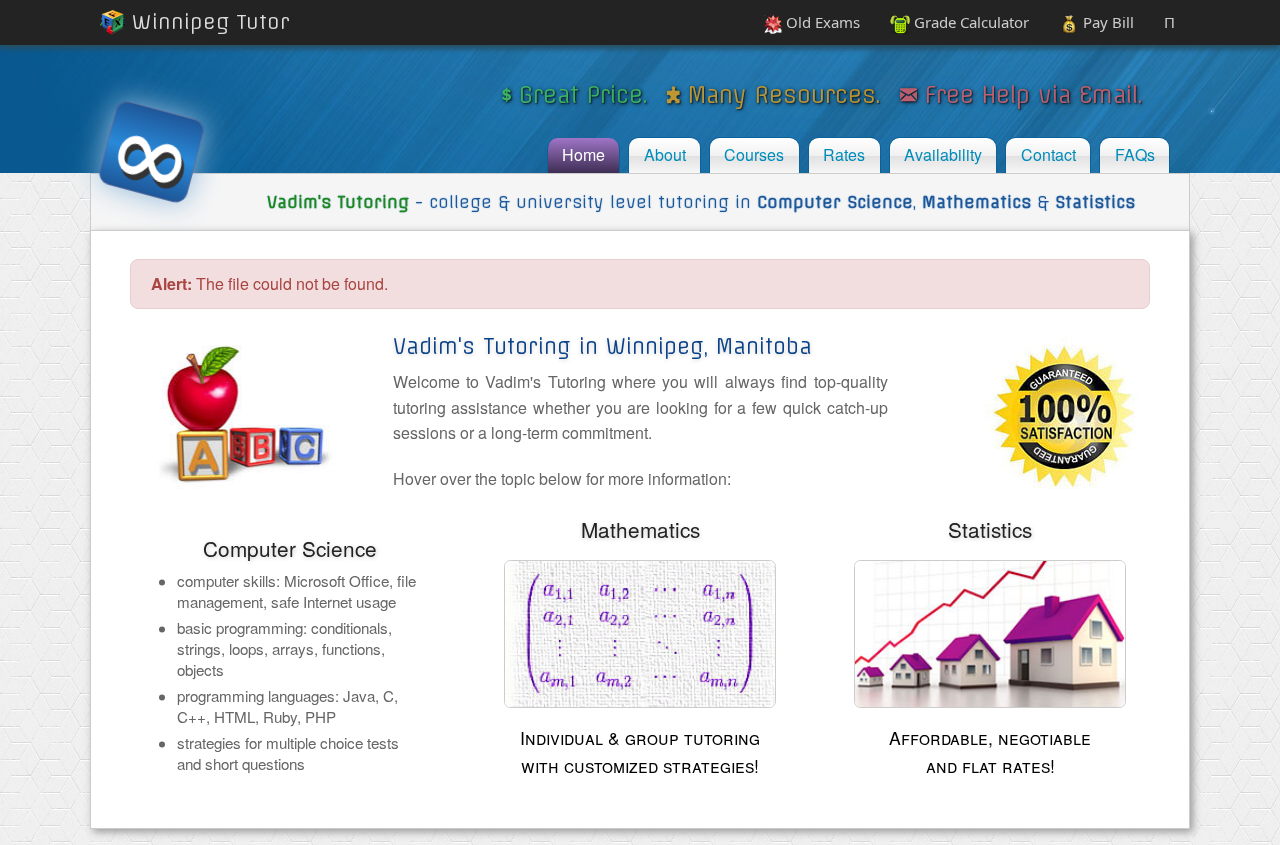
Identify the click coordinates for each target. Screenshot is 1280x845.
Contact (1048, 154)
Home (583, 154)
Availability (943, 154)
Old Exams (821, 22)
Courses (754, 154)
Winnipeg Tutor (207, 21)
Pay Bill (1106, 22)
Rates (844, 154)
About (665, 154)
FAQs (1135, 154)
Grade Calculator (969, 22)
